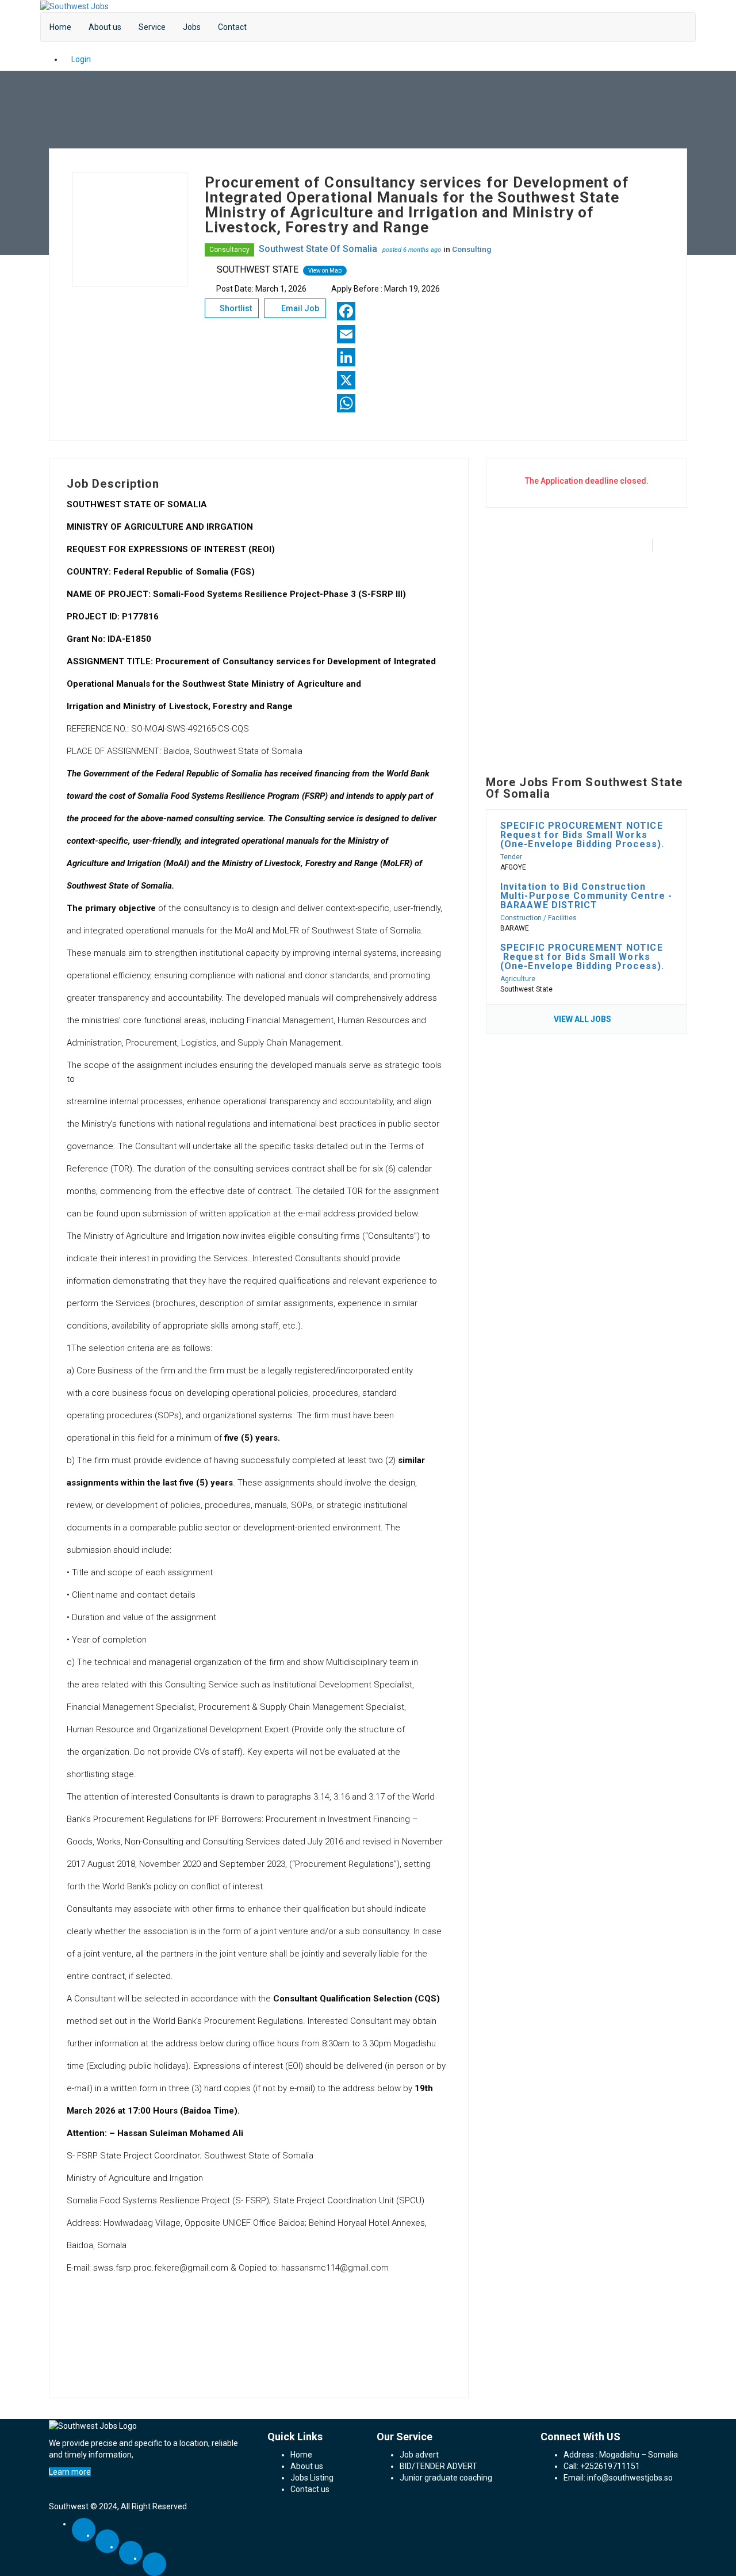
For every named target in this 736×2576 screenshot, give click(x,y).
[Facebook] (346, 311)
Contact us (310, 2489)
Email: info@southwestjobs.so (618, 2478)
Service (152, 27)
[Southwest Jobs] (74, 6)
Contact (232, 27)
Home (60, 27)
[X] (346, 380)
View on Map (325, 271)
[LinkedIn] (346, 357)
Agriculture (518, 979)
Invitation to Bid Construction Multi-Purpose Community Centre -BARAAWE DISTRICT (586, 896)
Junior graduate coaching (446, 2478)
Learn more (70, 2472)
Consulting (471, 249)
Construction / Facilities (538, 918)
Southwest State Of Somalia (318, 249)
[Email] (346, 334)
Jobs (192, 27)
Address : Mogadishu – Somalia (621, 2455)
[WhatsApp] (346, 403)
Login (80, 59)
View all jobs (583, 1019)
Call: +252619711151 (602, 2466)
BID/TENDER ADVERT (438, 2466)
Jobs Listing (312, 2478)
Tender (511, 857)
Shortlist (235, 308)
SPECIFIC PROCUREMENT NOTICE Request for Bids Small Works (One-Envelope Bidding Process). (583, 835)
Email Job (299, 308)
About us (105, 27)
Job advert (419, 2455)
